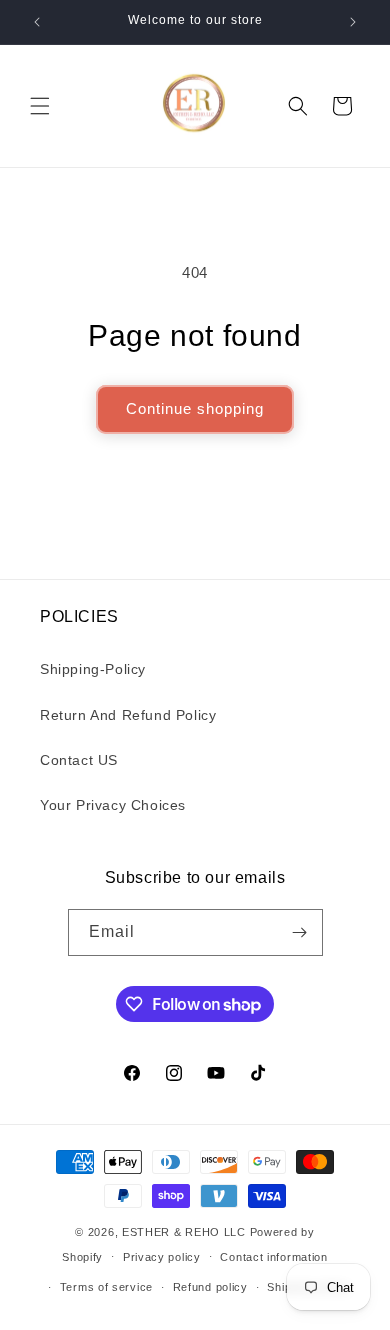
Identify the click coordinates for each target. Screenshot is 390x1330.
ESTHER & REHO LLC (186, 1232)
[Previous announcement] (37, 22)
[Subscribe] (300, 932)
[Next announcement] (353, 22)
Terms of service (106, 1287)
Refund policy (210, 1287)
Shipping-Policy (93, 669)
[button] (40, 106)
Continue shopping (195, 408)
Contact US (79, 760)
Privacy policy (162, 1257)
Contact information (273, 1257)
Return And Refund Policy (128, 715)
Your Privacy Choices (113, 805)
